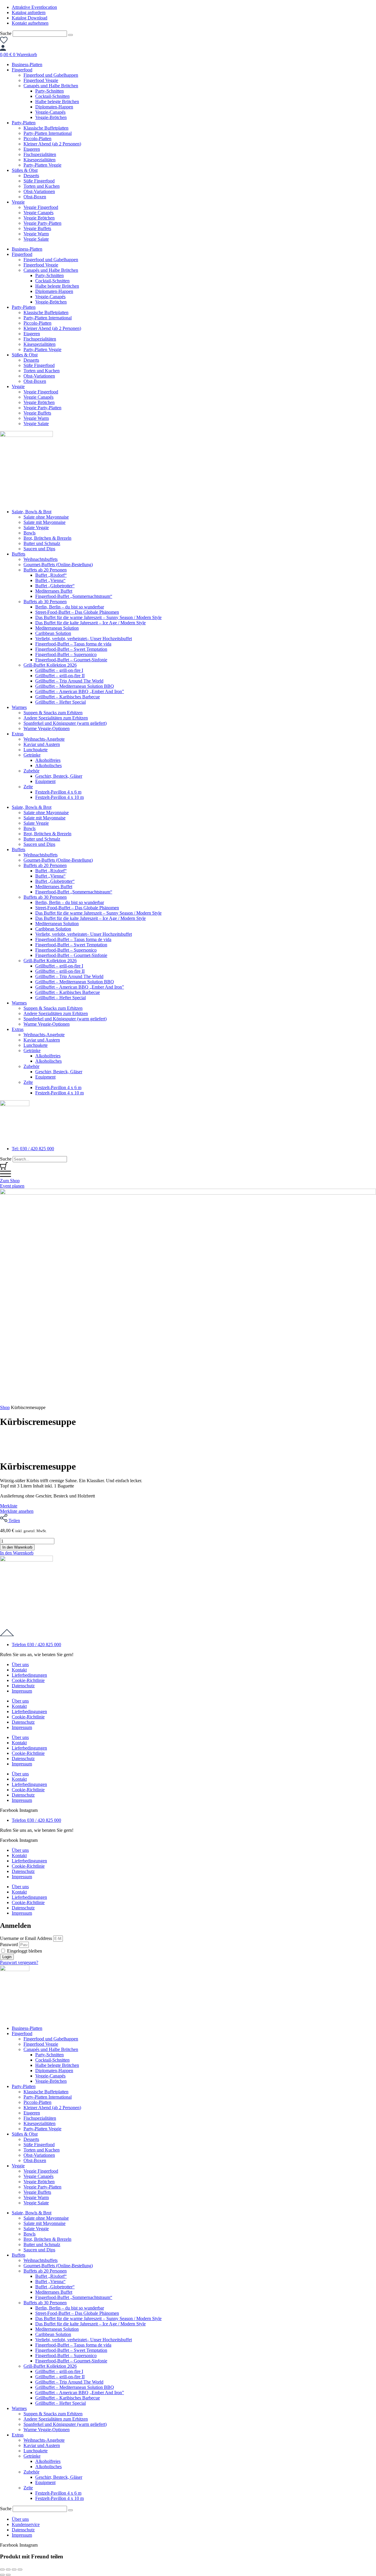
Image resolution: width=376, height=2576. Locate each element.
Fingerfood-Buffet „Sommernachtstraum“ (74, 596)
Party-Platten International (48, 133)
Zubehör (31, 771)
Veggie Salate (36, 239)
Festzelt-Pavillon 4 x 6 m (58, 792)
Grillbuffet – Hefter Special (61, 702)
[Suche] (70, 35)
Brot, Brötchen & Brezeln (47, 538)
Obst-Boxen (35, 197)
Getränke (32, 755)
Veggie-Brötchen (51, 117)
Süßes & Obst (25, 170)
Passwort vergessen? (19, 1962)
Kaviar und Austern (42, 744)
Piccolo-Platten (37, 139)
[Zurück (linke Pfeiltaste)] (2, 2575)
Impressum (22, 1691)
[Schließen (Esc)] (20, 2570)
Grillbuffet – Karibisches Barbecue (68, 697)
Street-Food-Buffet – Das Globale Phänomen (77, 612)
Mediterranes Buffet (54, 591)
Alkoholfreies (48, 760)
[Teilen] (14, 2570)
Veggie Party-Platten (42, 223)
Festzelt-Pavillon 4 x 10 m (59, 797)
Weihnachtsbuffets (41, 559)
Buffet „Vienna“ (50, 580)
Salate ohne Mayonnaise (46, 517)
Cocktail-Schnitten (52, 96)
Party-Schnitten (49, 91)
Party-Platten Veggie (42, 165)
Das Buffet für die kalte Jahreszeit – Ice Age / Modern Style (90, 623)
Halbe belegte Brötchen (57, 102)
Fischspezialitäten (40, 154)
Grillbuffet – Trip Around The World (69, 681)
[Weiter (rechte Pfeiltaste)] (8, 2575)
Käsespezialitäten (40, 160)
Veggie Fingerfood (41, 207)
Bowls (30, 533)
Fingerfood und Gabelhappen (51, 75)
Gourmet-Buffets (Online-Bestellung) (58, 565)
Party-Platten (24, 123)
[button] (17, 1553)
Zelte (28, 787)
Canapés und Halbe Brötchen (51, 86)
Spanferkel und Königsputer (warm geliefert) (65, 723)
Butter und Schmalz (42, 543)
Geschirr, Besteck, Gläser (59, 776)
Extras (18, 734)
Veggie (18, 202)
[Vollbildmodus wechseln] (8, 2570)
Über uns (20, 1664)
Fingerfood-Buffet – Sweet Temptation (71, 649)
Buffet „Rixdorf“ (51, 575)
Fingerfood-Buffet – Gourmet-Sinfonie (71, 660)
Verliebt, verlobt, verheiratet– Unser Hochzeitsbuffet (84, 639)
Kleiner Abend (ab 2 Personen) (52, 144)
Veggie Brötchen (39, 218)
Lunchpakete (36, 750)
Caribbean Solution (53, 633)
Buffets (19, 554)
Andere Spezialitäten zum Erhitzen (56, 718)
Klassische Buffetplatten (46, 128)
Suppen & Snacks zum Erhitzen (53, 713)
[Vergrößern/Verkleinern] (2, 2570)
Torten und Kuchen (42, 186)
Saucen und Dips (39, 549)
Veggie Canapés (38, 213)
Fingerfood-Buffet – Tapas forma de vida (73, 644)
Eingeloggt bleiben (24, 1951)
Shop (5, 1407)
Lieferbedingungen (29, 1675)
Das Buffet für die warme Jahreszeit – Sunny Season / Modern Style (98, 617)
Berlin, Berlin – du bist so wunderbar (70, 607)
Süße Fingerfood (39, 181)
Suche (6, 33)
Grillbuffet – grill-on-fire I (59, 670)
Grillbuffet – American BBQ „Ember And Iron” (80, 691)
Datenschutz (23, 1686)
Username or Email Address (26, 1938)
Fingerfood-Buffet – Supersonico (66, 654)
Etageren (32, 149)
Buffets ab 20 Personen (45, 570)
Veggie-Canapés (50, 112)
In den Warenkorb (17, 1547)
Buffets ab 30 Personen (45, 602)
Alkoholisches (48, 765)
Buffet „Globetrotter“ (55, 586)
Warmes (19, 707)
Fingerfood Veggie (41, 80)
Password (9, 1944)
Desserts (31, 176)
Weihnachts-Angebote (44, 739)
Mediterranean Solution (57, 628)
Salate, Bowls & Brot (32, 512)
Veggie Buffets (37, 228)
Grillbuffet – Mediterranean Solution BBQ (75, 686)
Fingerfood (22, 70)
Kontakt (19, 1670)
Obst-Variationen (39, 191)
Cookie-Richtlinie (28, 1680)
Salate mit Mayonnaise (45, 522)
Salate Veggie (36, 528)
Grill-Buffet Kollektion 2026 (50, 665)
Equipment (45, 781)
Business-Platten (27, 64)
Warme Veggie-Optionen (47, 728)
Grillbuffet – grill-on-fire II (60, 676)
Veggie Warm (36, 234)
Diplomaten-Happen (54, 107)
